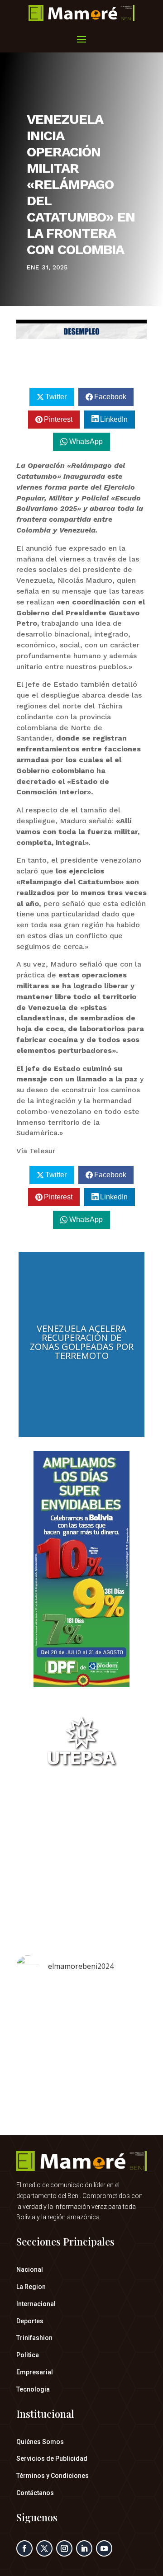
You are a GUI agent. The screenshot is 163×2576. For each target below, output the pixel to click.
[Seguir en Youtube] (104, 2548)
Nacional (30, 2269)
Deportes (30, 2321)
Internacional (36, 2304)
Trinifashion (34, 2338)
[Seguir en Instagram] (64, 2548)
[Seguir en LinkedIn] (84, 2548)
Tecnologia (33, 2389)
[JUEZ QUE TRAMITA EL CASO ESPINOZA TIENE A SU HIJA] (81, 2025)
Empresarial (35, 2372)
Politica (28, 2355)
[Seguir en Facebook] (24, 2548)
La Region (31, 2287)
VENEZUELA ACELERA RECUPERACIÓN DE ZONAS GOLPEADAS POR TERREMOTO (82, 1342)
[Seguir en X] (44, 2548)
